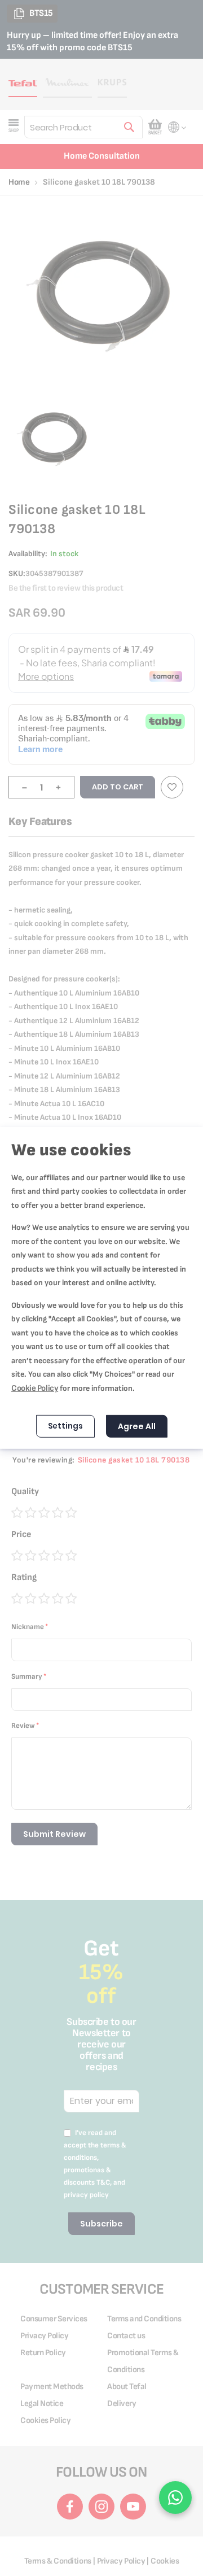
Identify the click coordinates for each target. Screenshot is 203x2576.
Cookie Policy (35, 1388)
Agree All (137, 1426)
